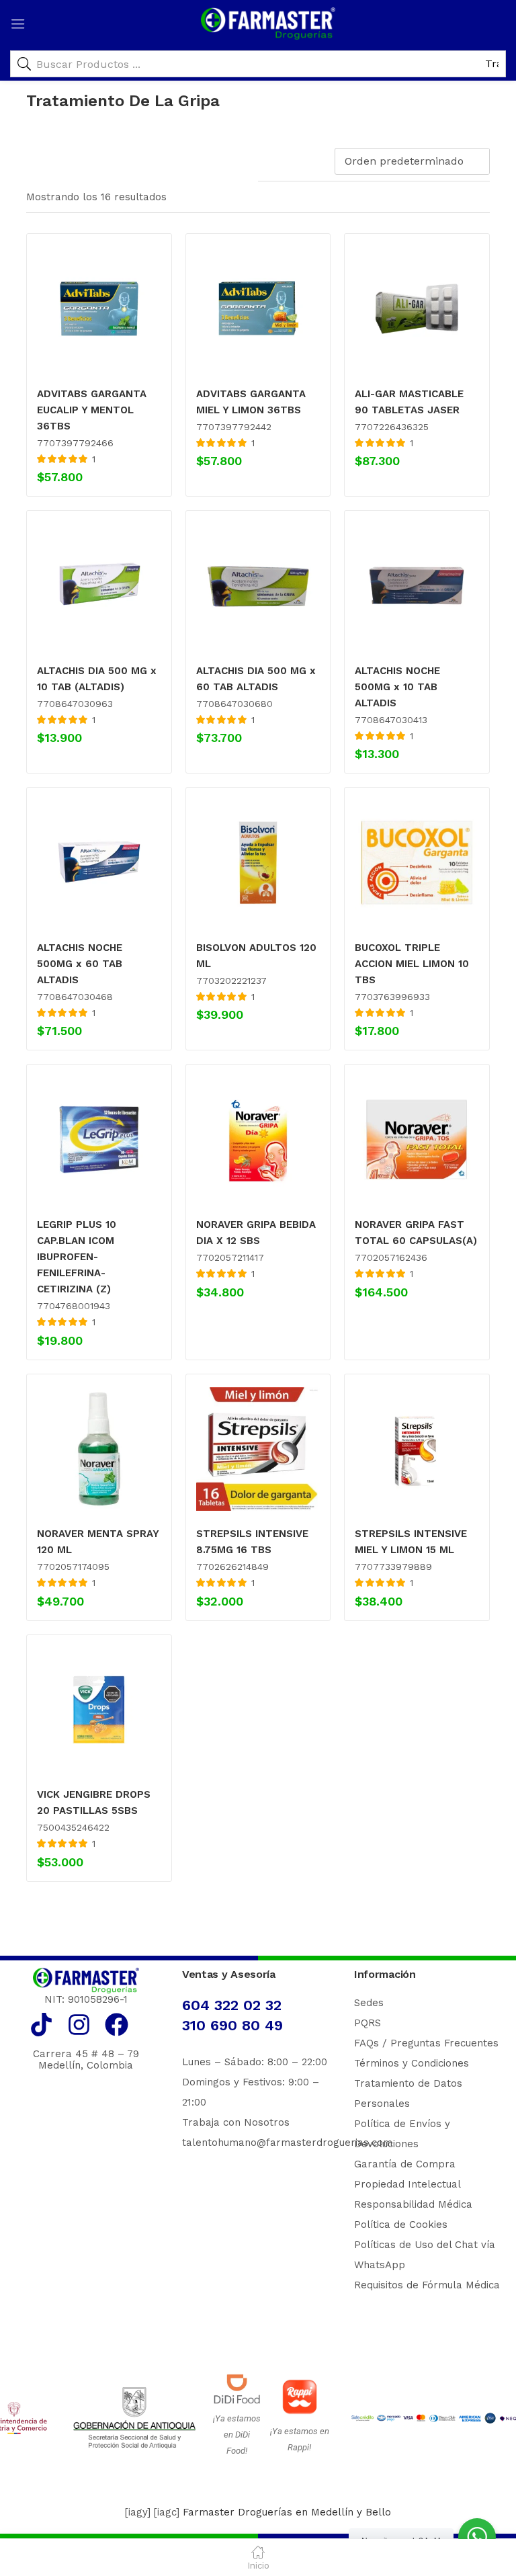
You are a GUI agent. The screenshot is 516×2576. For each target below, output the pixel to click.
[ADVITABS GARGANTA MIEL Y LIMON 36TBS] (258, 309)
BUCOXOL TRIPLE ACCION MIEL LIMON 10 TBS (412, 964)
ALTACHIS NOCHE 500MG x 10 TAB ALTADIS (397, 687)
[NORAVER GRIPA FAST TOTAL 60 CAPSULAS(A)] (417, 1139)
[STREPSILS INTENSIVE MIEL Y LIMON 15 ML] (417, 1449)
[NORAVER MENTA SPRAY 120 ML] (99, 1449)
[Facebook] (117, 2025)
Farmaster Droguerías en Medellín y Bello (287, 2512)
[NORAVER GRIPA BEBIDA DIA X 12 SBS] (258, 1139)
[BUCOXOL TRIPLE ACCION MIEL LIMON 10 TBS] (417, 863)
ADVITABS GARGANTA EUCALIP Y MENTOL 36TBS (92, 410)
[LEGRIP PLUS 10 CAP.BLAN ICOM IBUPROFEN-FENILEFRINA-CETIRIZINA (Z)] (99, 1139)
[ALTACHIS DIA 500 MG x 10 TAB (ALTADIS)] (99, 586)
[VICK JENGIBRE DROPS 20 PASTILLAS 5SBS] (99, 1710)
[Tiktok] (41, 2025)
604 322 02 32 (232, 2005)
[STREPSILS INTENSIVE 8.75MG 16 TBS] (258, 1449)
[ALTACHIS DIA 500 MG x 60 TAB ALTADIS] (258, 586)
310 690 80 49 (232, 2025)
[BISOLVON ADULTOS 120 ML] (258, 863)
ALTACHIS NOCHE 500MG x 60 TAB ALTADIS (80, 964)
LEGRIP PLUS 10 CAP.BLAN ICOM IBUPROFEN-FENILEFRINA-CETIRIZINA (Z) (77, 1257)
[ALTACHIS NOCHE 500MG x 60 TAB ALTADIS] (99, 863)
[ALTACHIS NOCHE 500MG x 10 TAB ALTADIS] (417, 586)
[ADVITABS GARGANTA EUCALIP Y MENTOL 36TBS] (99, 309)
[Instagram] (79, 2025)
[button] (415, 161)
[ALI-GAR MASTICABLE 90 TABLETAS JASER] (417, 309)
